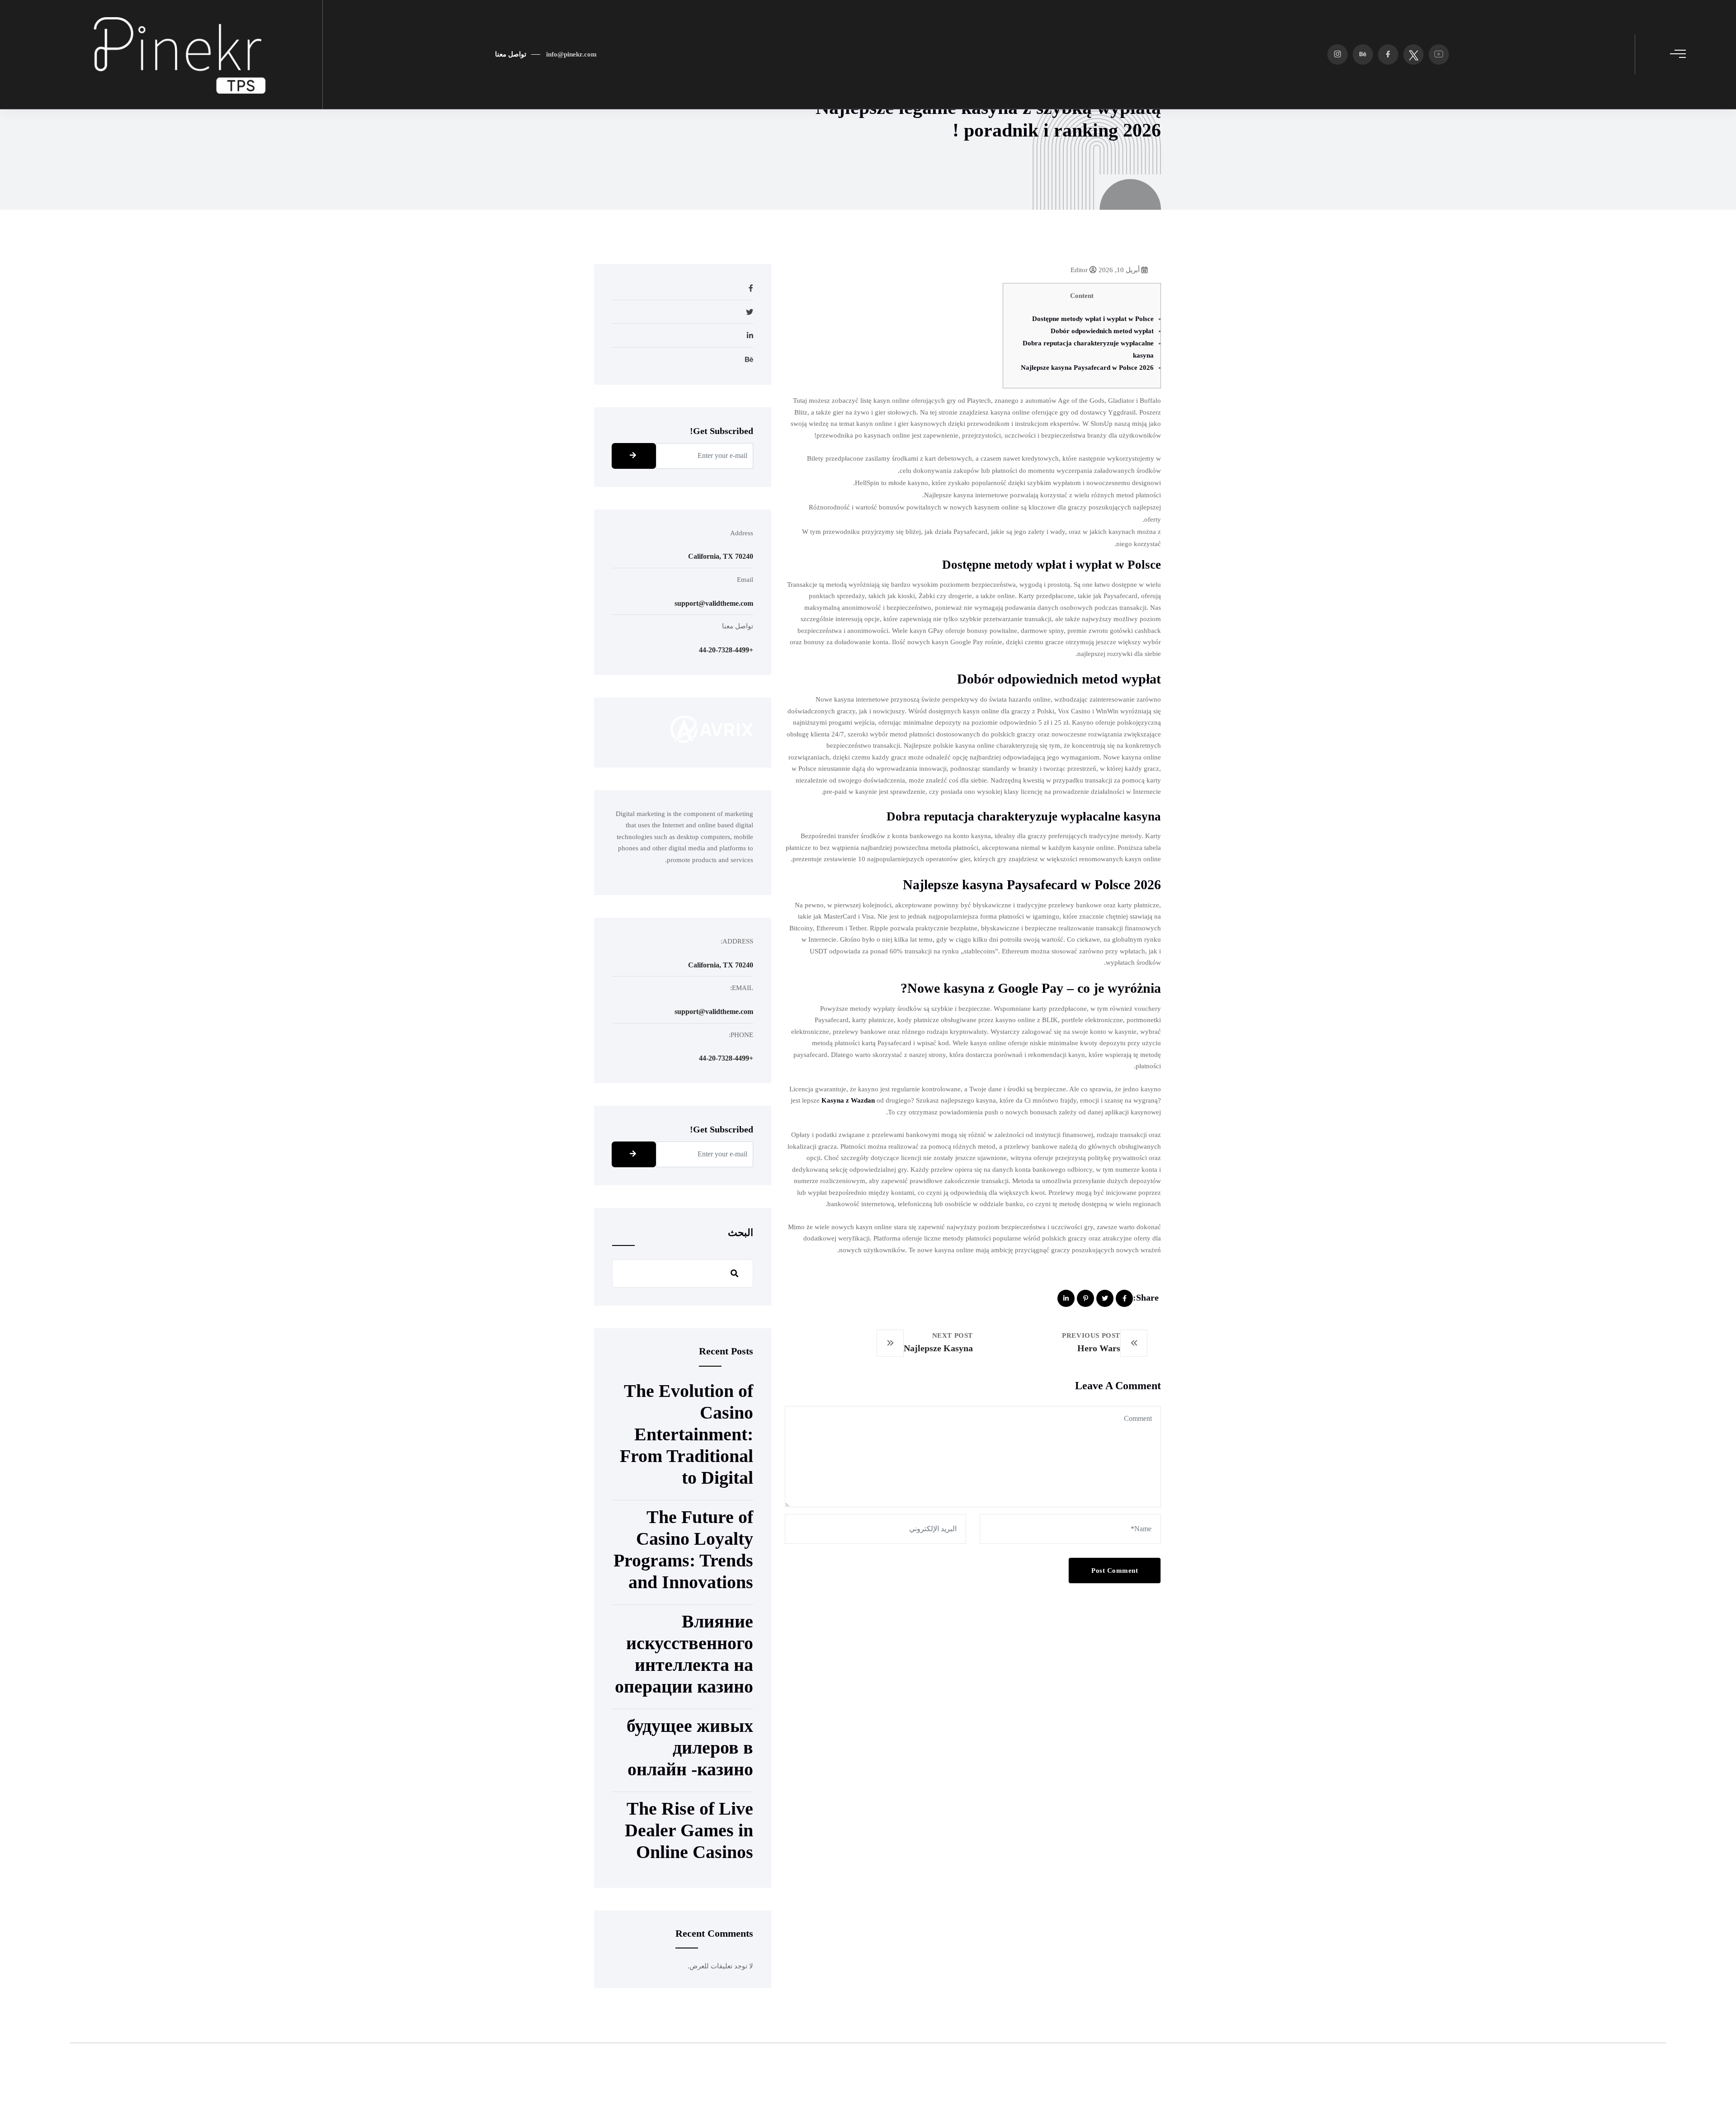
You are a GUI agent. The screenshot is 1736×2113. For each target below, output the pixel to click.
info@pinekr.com (571, 54)
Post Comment (1115, 1571)
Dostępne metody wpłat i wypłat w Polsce (1093, 319)
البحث (741, 1233)
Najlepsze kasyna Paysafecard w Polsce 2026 (1087, 368)
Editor (1080, 270)
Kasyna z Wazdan (848, 1100)
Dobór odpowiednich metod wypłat (1102, 331)
